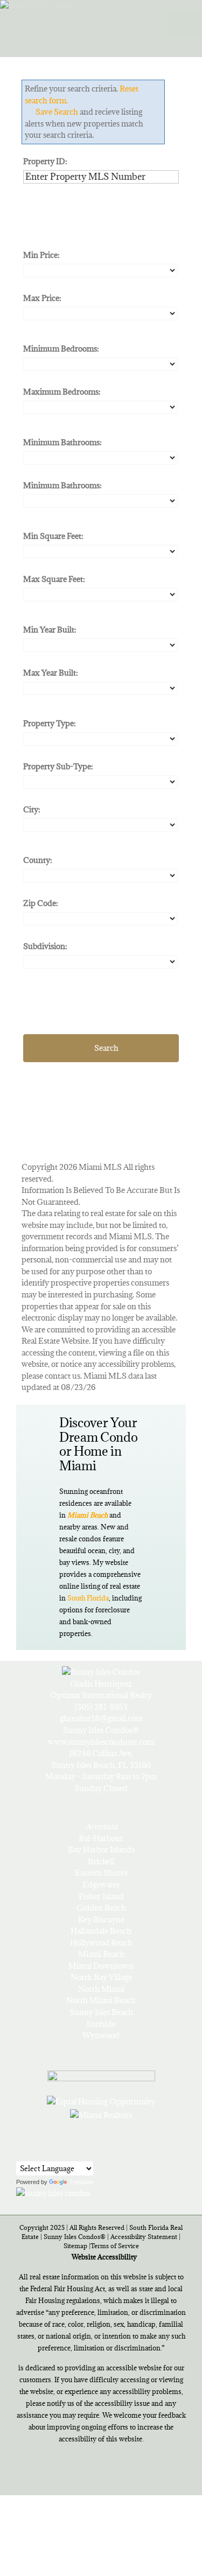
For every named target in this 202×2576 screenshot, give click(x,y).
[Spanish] (51, 2153)
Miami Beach (101, 1954)
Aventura (101, 1826)
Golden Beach (101, 1908)
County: (38, 860)
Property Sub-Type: (58, 766)
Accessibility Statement (144, 2237)
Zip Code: (41, 903)
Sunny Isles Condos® (75, 2237)
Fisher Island (101, 1896)
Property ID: (45, 161)
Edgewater (101, 1884)
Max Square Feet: (54, 579)
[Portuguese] (37, 2153)
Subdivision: (45, 946)
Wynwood (101, 2035)
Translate (81, 2182)
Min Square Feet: (53, 536)
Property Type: (50, 723)
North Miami (101, 1989)
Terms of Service (115, 2246)
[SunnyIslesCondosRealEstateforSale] (87, 20)
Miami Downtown (101, 1966)
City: (32, 809)
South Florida (88, 1598)
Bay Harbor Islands (101, 1849)
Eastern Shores (101, 1873)
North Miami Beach (101, 2000)
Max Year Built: (51, 673)
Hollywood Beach (101, 1943)
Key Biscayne (101, 1919)
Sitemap (75, 2246)
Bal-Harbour (101, 1838)
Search (106, 1048)
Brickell (101, 1861)
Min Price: (41, 255)
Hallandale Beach (101, 1931)
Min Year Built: (50, 630)
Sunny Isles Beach (101, 2012)
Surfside (101, 2024)
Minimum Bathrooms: (62, 442)
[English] (23, 2153)
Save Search (57, 112)
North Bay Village (101, 1977)
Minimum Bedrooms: (61, 349)
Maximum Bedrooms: (62, 392)
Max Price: (42, 298)
